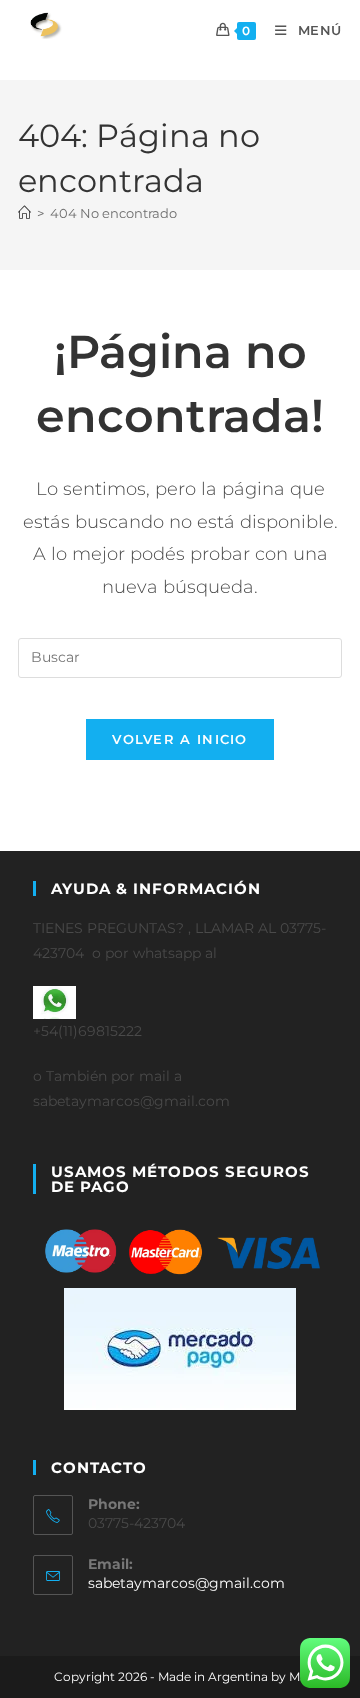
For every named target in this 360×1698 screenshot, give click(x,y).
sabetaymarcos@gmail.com (186, 1583)
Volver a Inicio (180, 739)
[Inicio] (24, 213)
